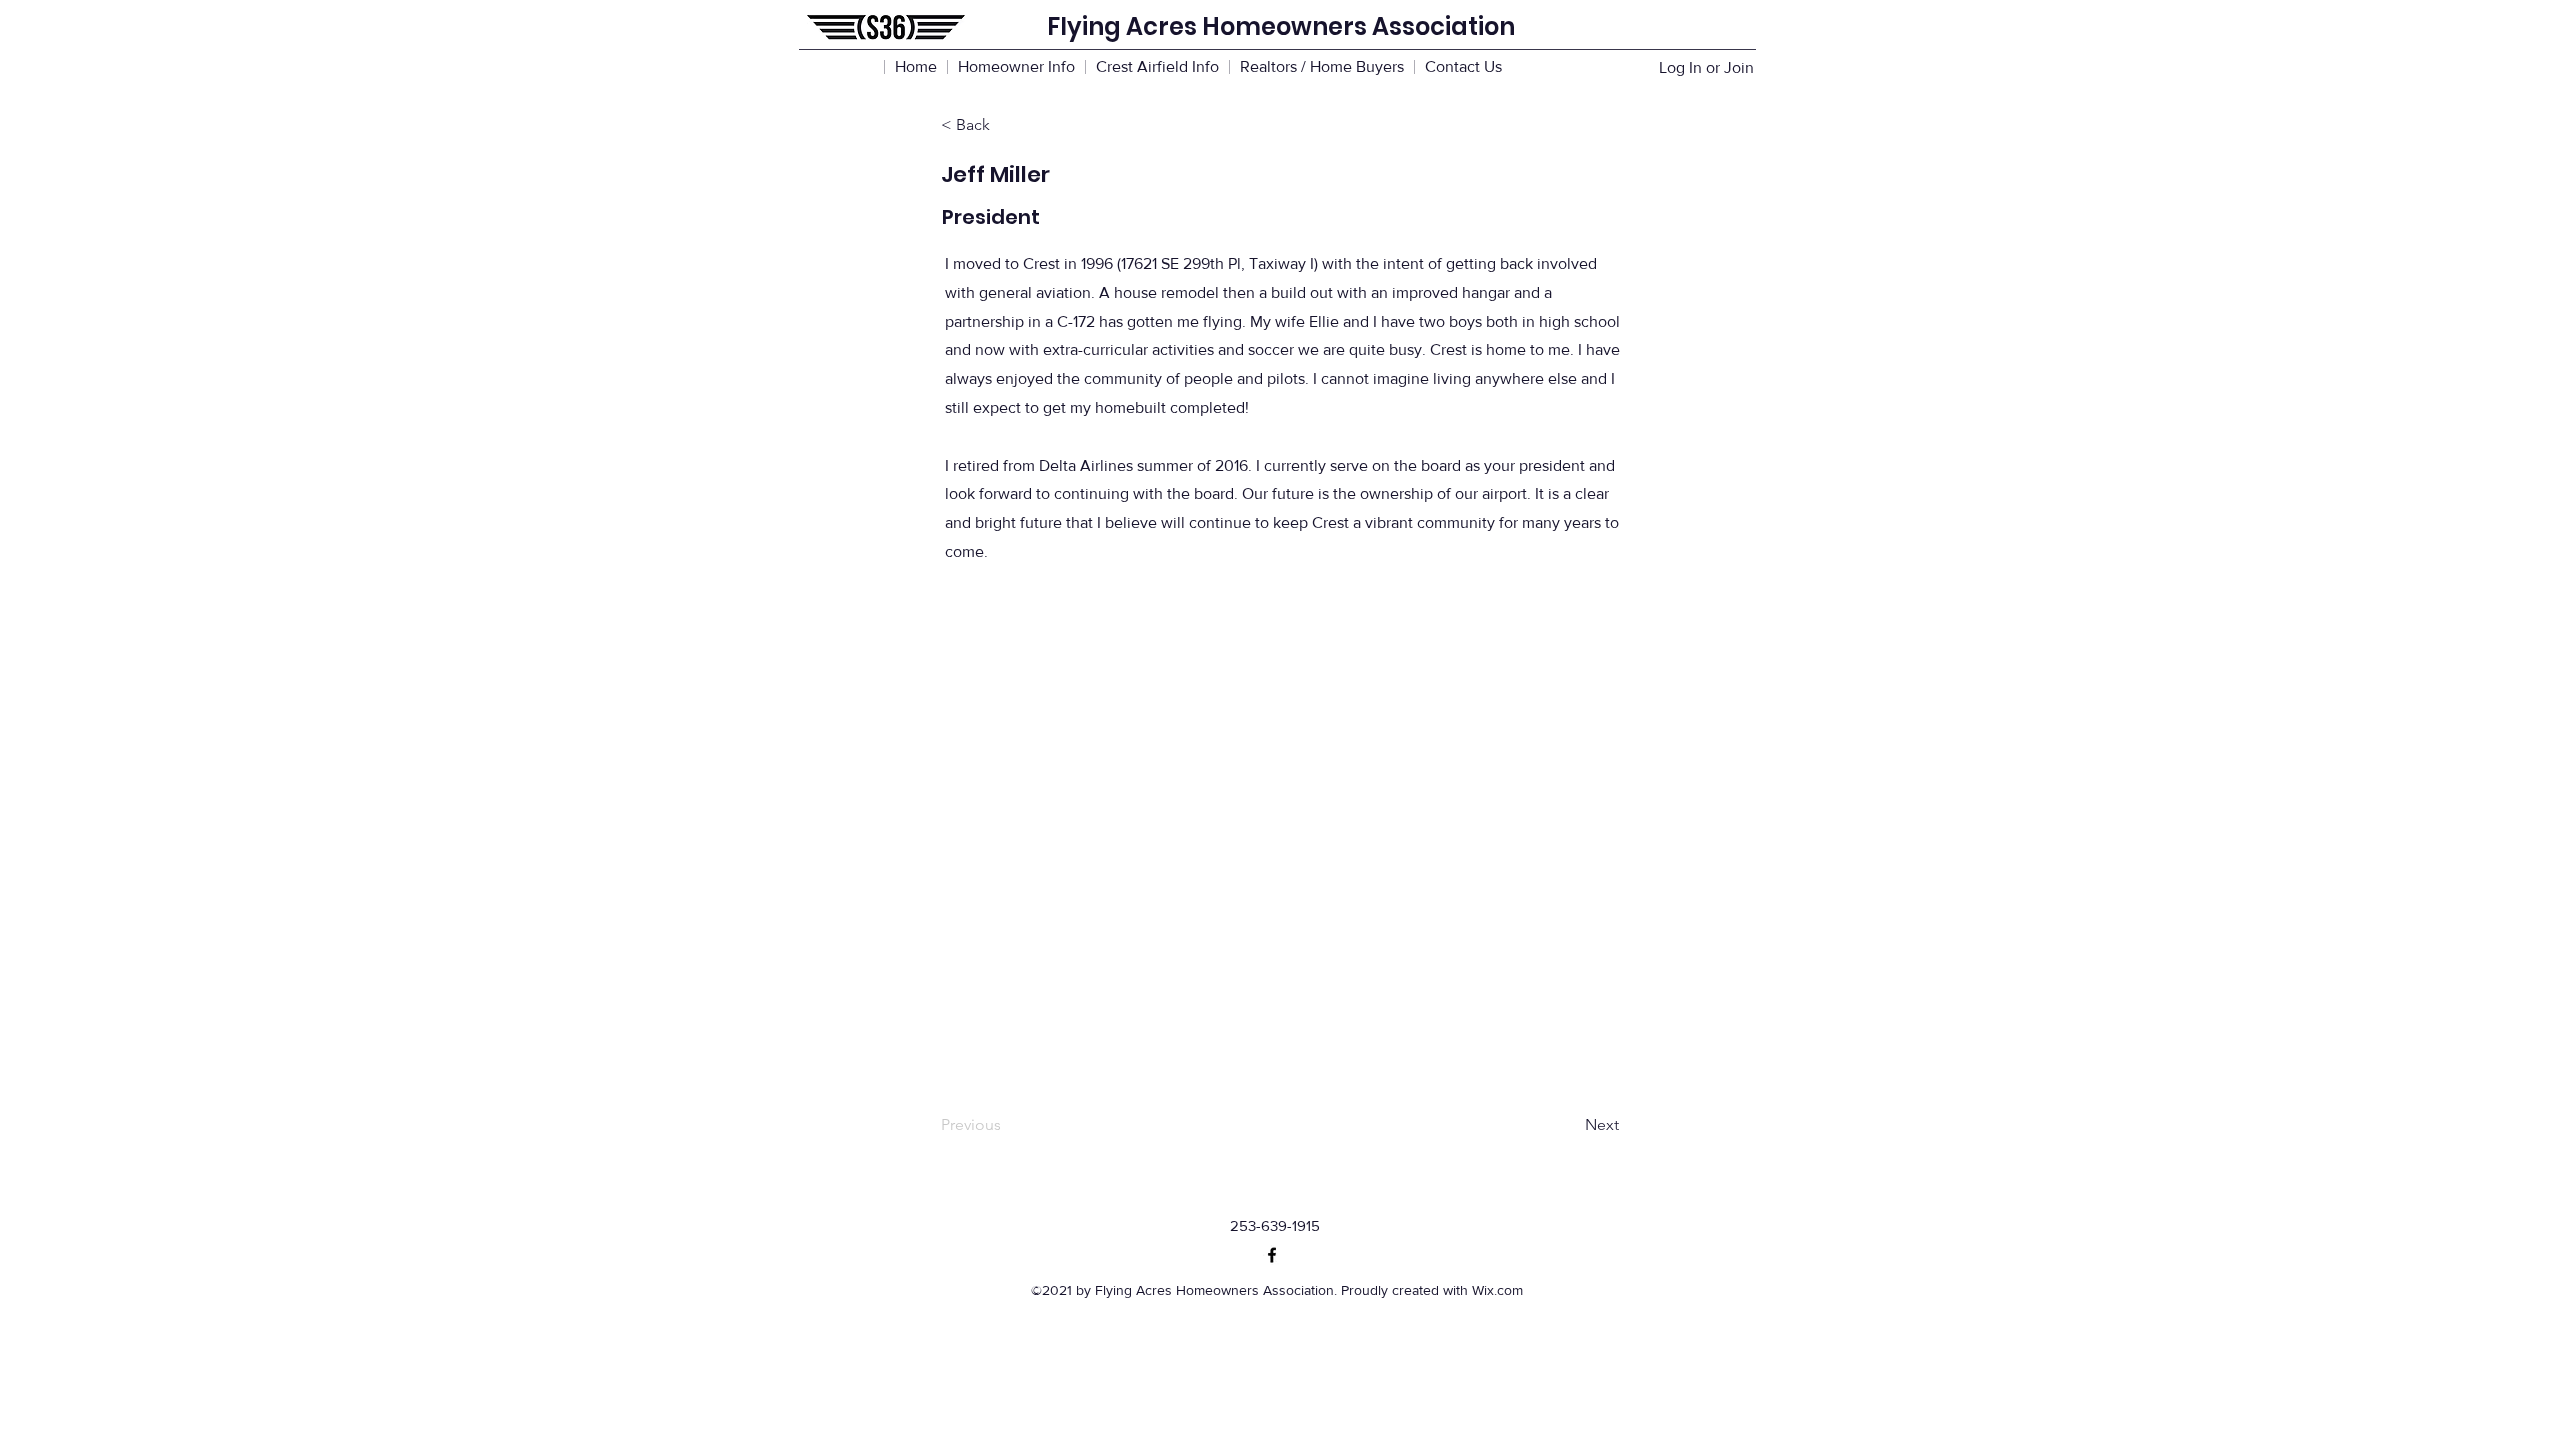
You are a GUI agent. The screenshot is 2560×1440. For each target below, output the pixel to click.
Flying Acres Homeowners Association (1281, 26)
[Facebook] (1272, 1255)
